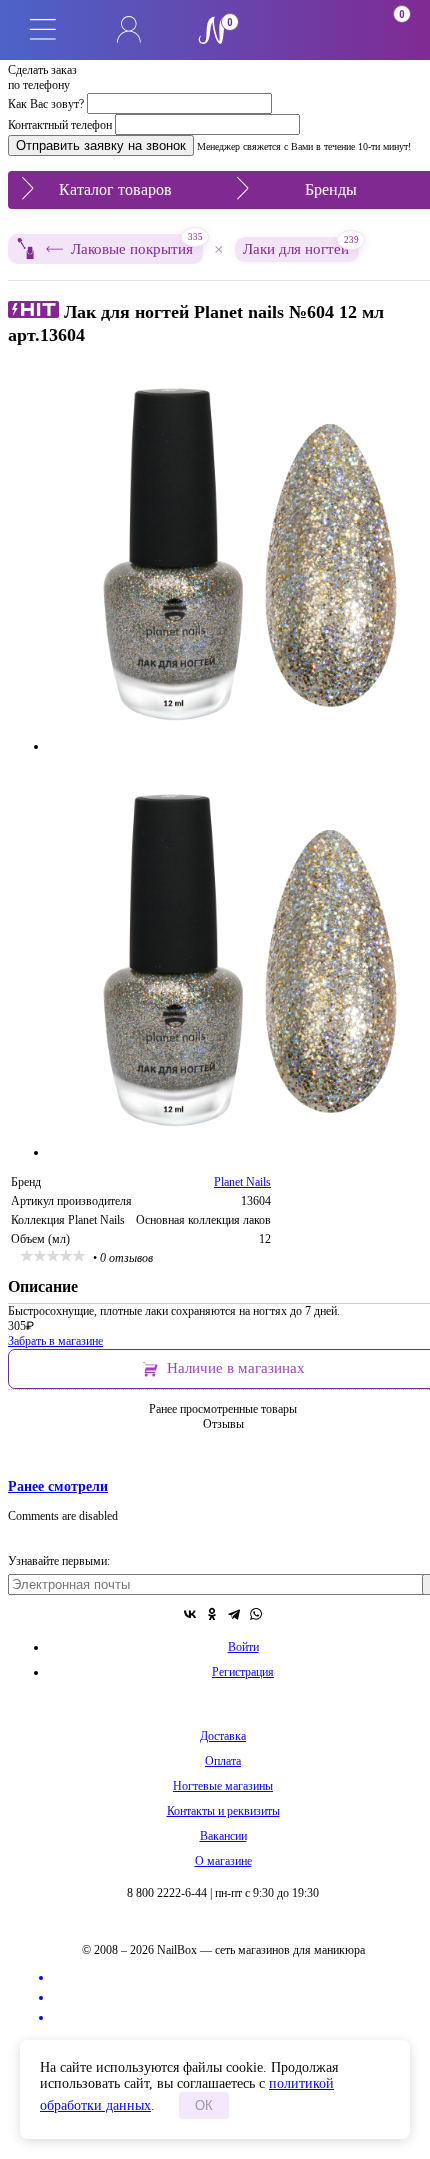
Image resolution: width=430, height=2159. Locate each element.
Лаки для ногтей (301, 247)
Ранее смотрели (58, 1486)
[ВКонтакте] (190, 1614)
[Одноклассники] (212, 1614)
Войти (243, 1647)
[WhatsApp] (256, 1614)
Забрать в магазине (55, 1341)
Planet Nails (242, 1182)
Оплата (223, 1761)
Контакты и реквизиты (223, 1811)
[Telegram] (234, 1614)
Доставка (223, 1736)
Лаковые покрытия (137, 245)
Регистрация (243, 1672)
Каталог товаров (115, 189)
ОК (204, 2105)
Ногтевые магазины (223, 1786)
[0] (301, 30)
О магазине (223, 1861)
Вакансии (223, 1836)
